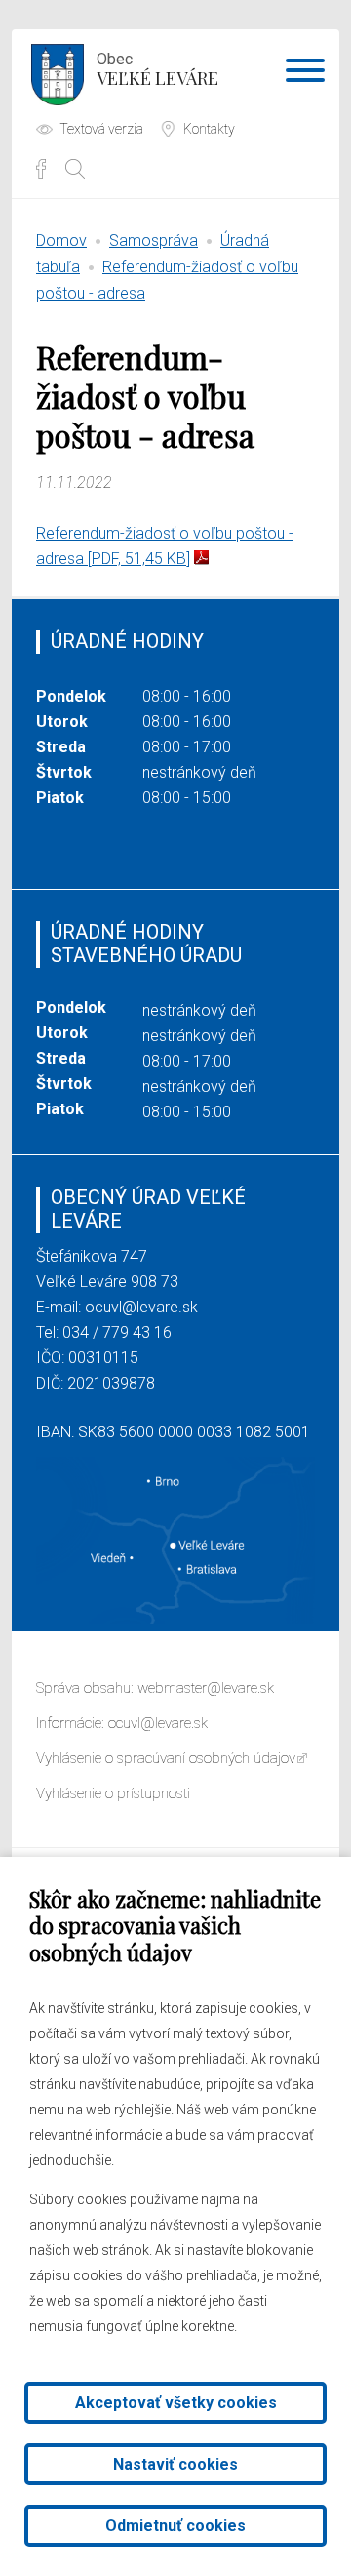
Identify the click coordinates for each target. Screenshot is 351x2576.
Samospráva (154, 241)
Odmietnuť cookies (175, 2526)
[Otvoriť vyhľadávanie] (75, 169)
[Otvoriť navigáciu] (305, 74)
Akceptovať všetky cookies (176, 2403)
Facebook (41, 169)
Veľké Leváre (157, 70)
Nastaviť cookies (175, 2464)
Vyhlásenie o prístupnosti (113, 1793)
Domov (61, 241)
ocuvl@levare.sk (141, 1307)
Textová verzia (101, 129)
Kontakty (209, 129)
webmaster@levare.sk (206, 1688)
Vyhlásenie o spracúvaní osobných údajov (166, 1758)
